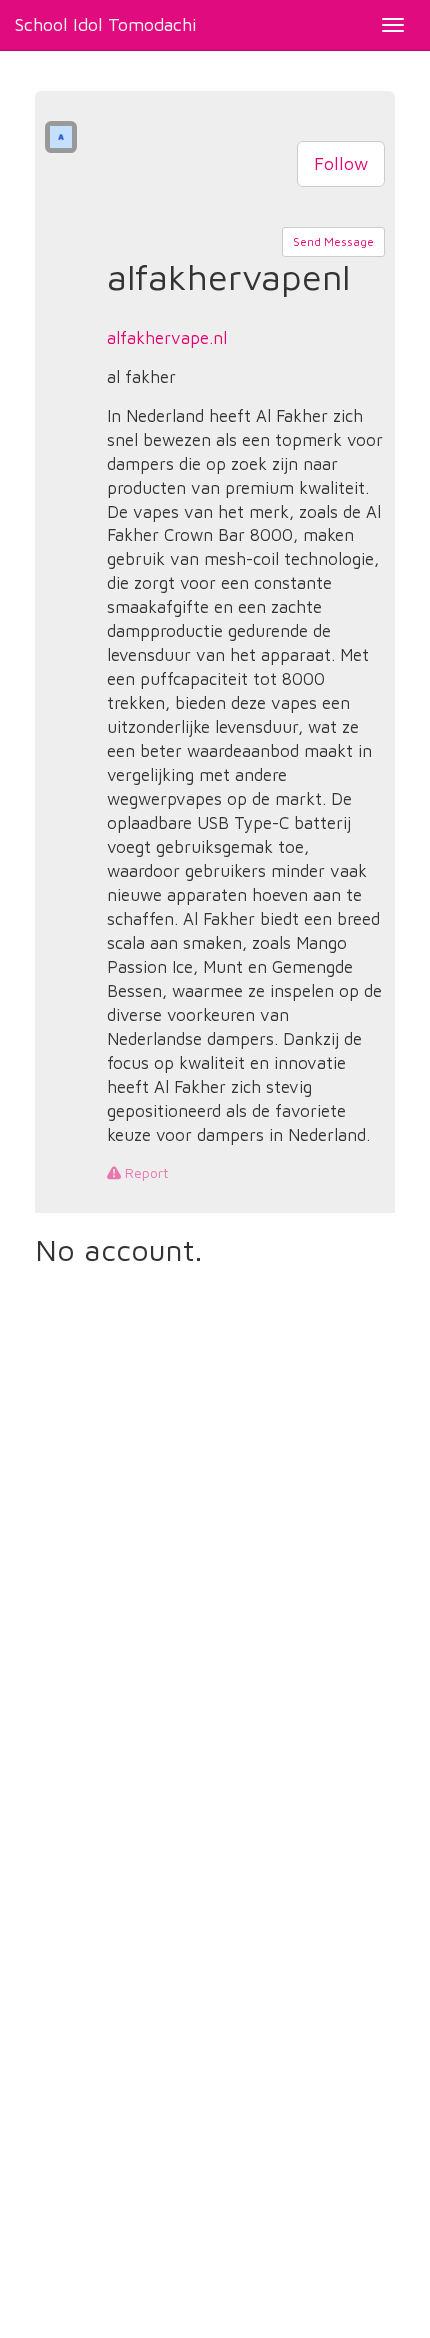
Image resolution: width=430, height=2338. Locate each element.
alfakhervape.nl (167, 338)
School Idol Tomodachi (106, 24)
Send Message (333, 241)
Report (144, 1172)
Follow (341, 163)
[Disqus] (215, 1546)
